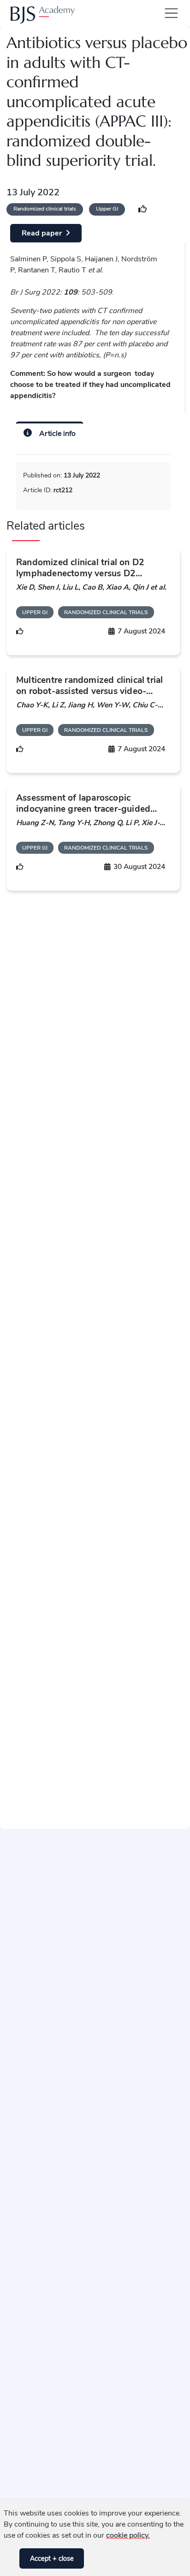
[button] (10, 2558)
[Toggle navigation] (169, 13)
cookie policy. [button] (128, 2535)
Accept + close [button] (52, 2558)
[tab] (50, 432)
